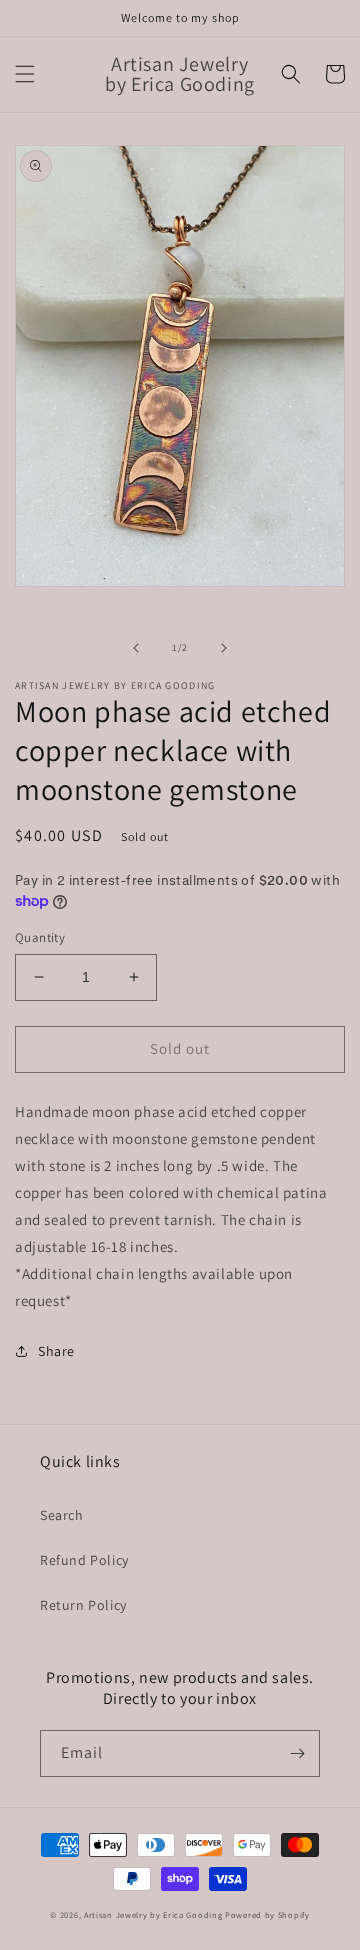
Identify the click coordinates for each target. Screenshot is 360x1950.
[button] (25, 74)
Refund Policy (84, 1560)
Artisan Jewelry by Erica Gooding (153, 1914)
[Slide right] (224, 648)
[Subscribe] (297, 1753)
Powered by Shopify (267, 1914)
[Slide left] (136, 648)
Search (62, 1515)
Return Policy (83, 1605)
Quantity (40, 937)
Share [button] (56, 1351)
